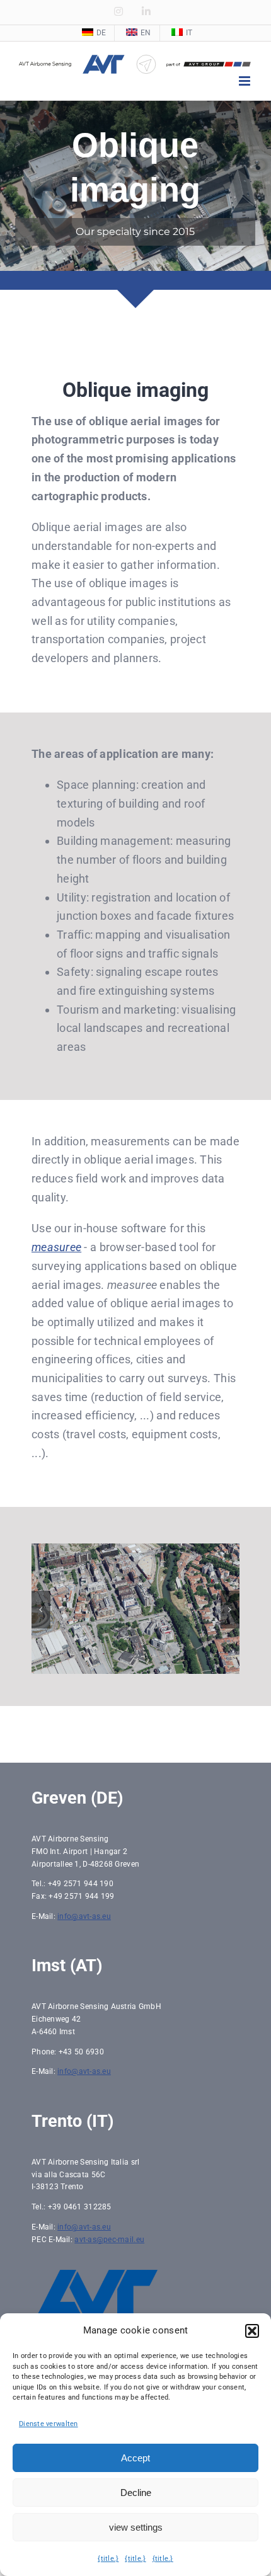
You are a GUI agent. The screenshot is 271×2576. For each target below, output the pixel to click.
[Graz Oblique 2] (135, 1550)
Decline (136, 2493)
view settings (136, 2527)
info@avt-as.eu (84, 1925)
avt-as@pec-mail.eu (109, 2248)
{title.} (108, 2559)
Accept (135, 2458)
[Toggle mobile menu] (245, 81)
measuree (56, 1247)
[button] (252, 2331)
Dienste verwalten (49, 2424)
